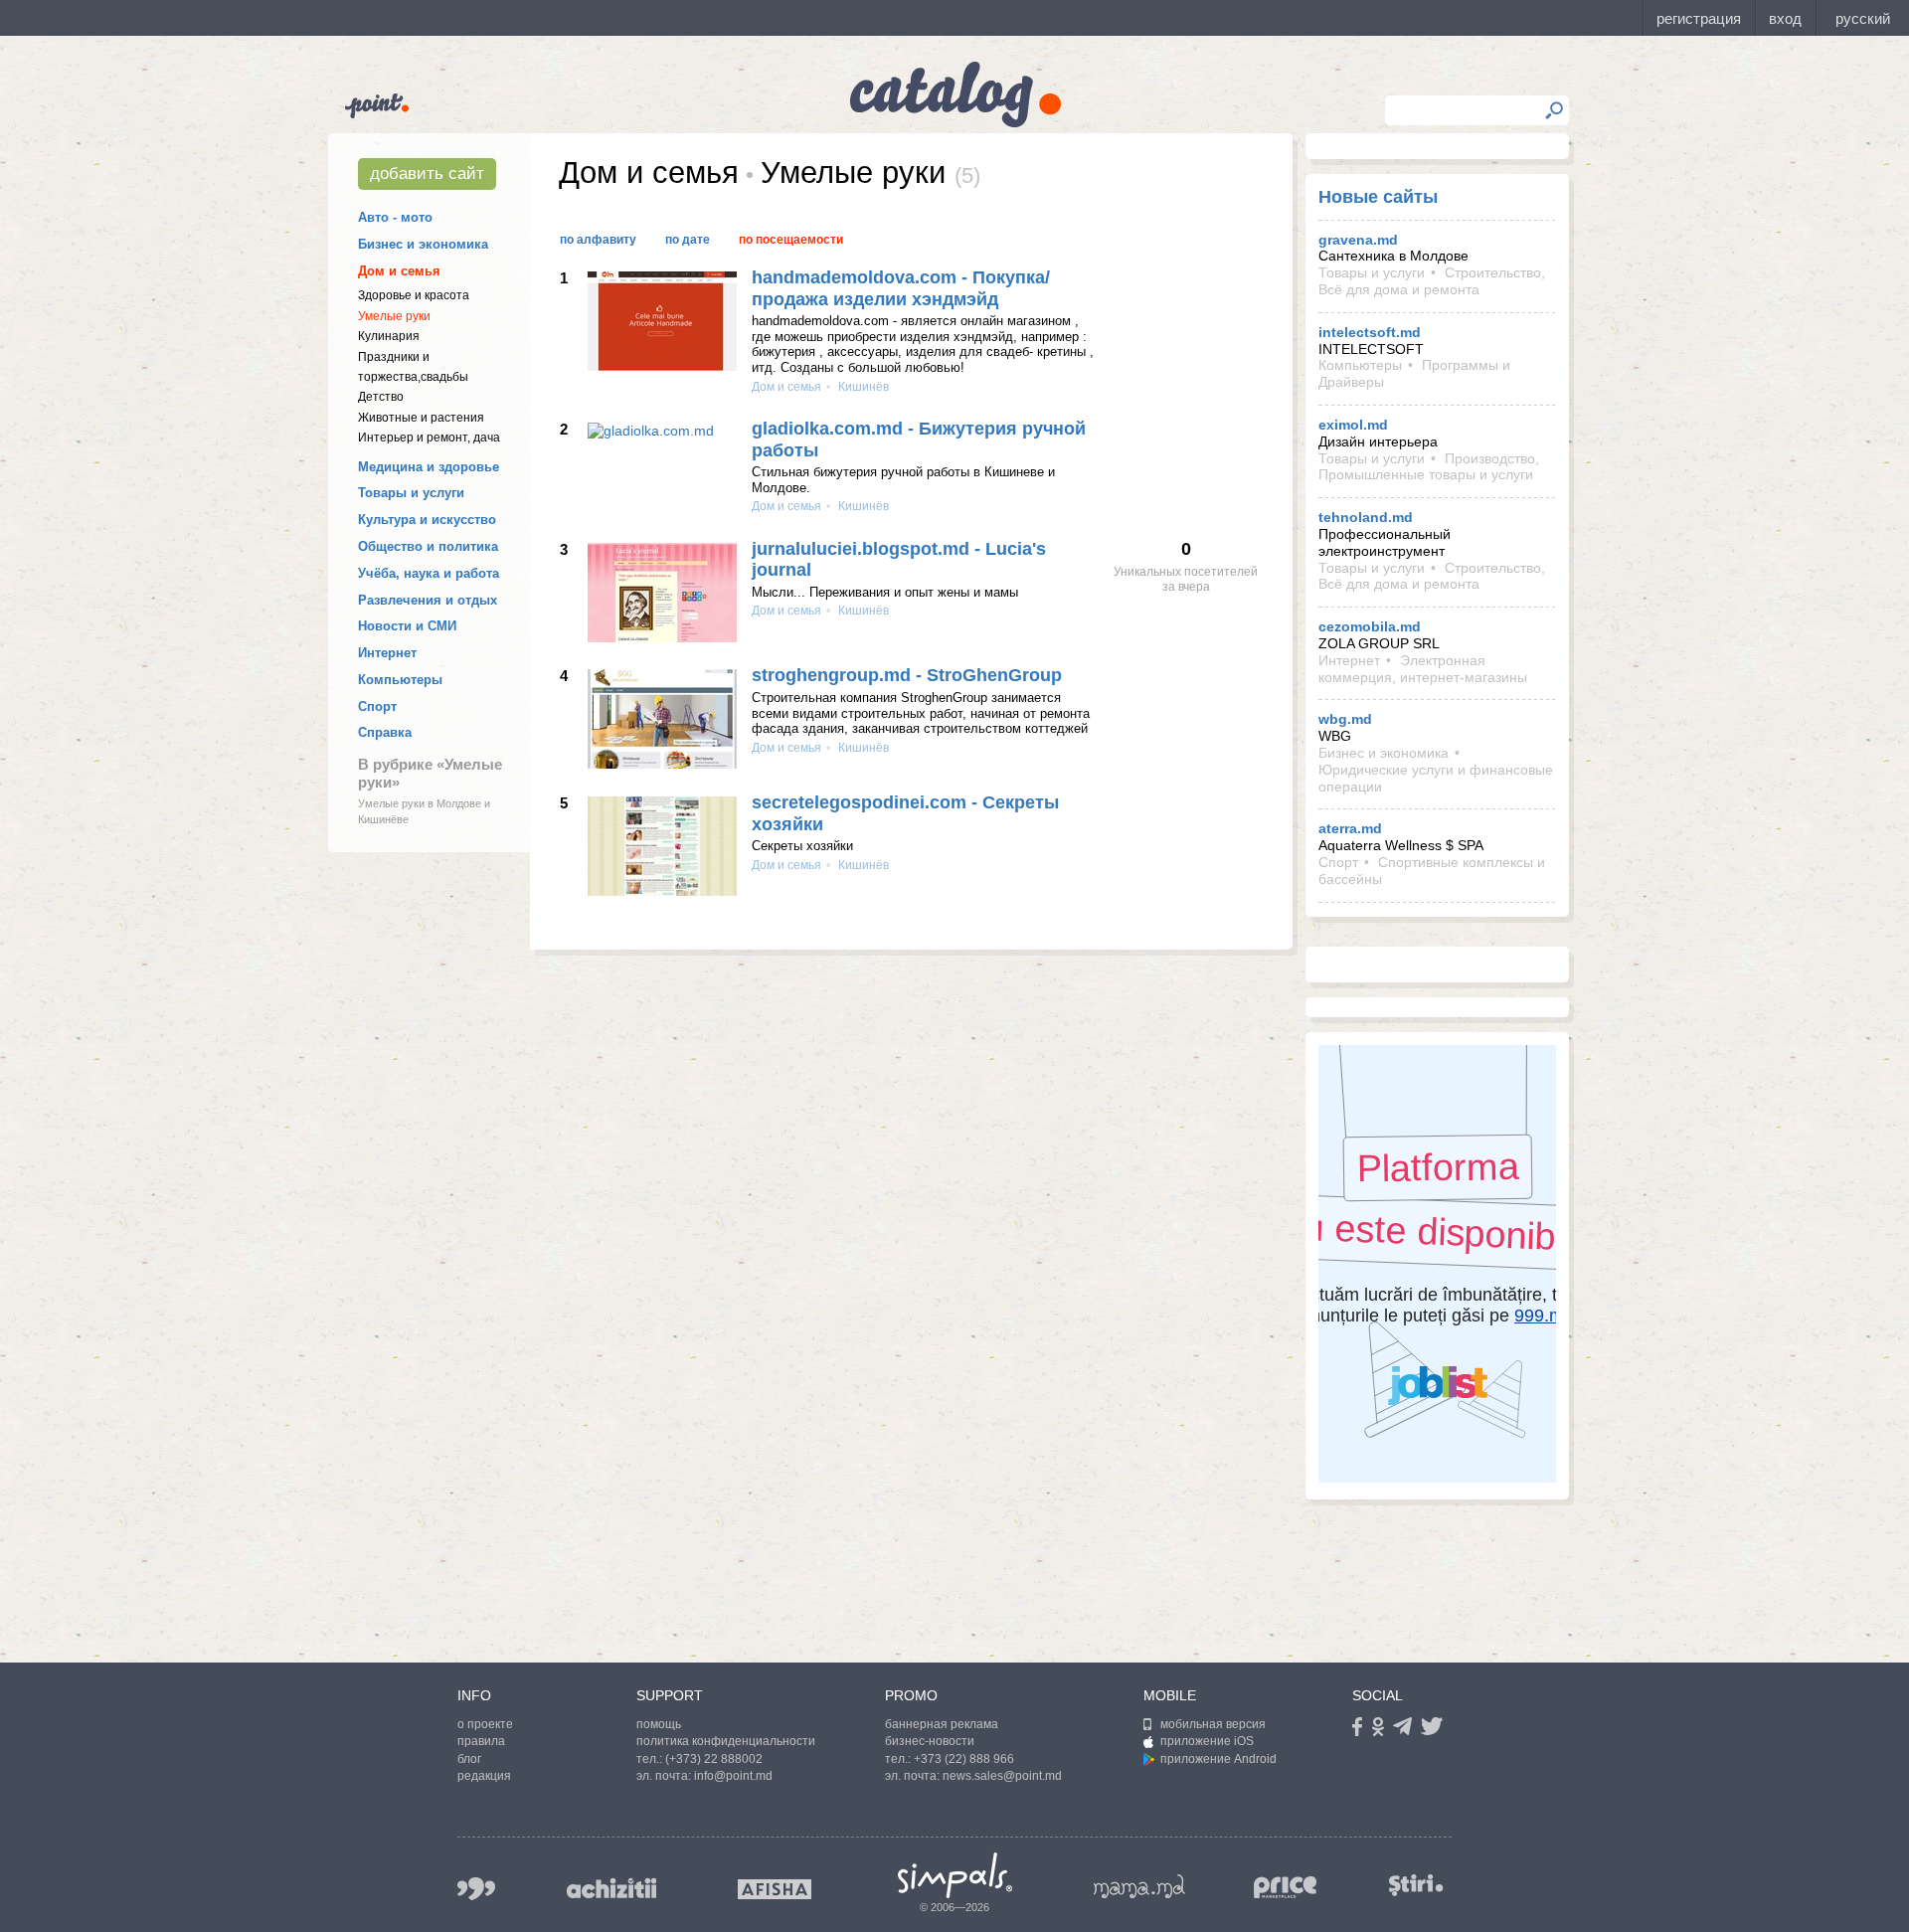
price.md (1286, 1888)
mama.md (1139, 1886)
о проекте (485, 1724)
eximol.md (1353, 425)
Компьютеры (400, 680)
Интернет (387, 653)
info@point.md (733, 1776)
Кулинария (389, 336)
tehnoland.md (1366, 517)
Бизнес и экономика (423, 244)
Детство (381, 397)
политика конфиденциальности (726, 1741)
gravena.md (1358, 240)
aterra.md (1350, 828)
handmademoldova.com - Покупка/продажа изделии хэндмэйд (901, 288)
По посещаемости (791, 240)
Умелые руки (394, 316)
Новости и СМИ (407, 626)
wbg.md (1345, 719)
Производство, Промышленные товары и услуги (1429, 467)
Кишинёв (862, 387)
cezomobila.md (1370, 626)
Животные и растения (421, 418)
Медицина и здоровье (429, 467)
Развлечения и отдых (428, 600)
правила (481, 1741)
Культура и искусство (427, 520)
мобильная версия (1213, 1724)
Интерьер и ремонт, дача (429, 438)
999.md (476, 1889)
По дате (688, 240)
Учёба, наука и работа (429, 573)
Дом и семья (399, 271)
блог (469, 1759)
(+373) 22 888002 (714, 1759)
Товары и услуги (411, 493)
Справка (385, 732)
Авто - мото (395, 217)
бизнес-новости (930, 1741)
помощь (659, 1724)
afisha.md (775, 1889)
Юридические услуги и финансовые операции (1436, 778)
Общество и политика (428, 546)
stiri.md (1416, 1885)
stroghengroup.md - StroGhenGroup (907, 675)
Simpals (955, 1875)
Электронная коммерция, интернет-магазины (1423, 669)
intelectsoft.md (1370, 332)
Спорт (377, 706)
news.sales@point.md (1002, 1776)
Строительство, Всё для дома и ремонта (1432, 281)
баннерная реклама (942, 1724)
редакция (484, 1776)
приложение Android (1218, 1759)
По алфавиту (598, 240)
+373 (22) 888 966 (964, 1759)
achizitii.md (611, 1888)
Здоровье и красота (414, 295)
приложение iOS (1207, 1741)
